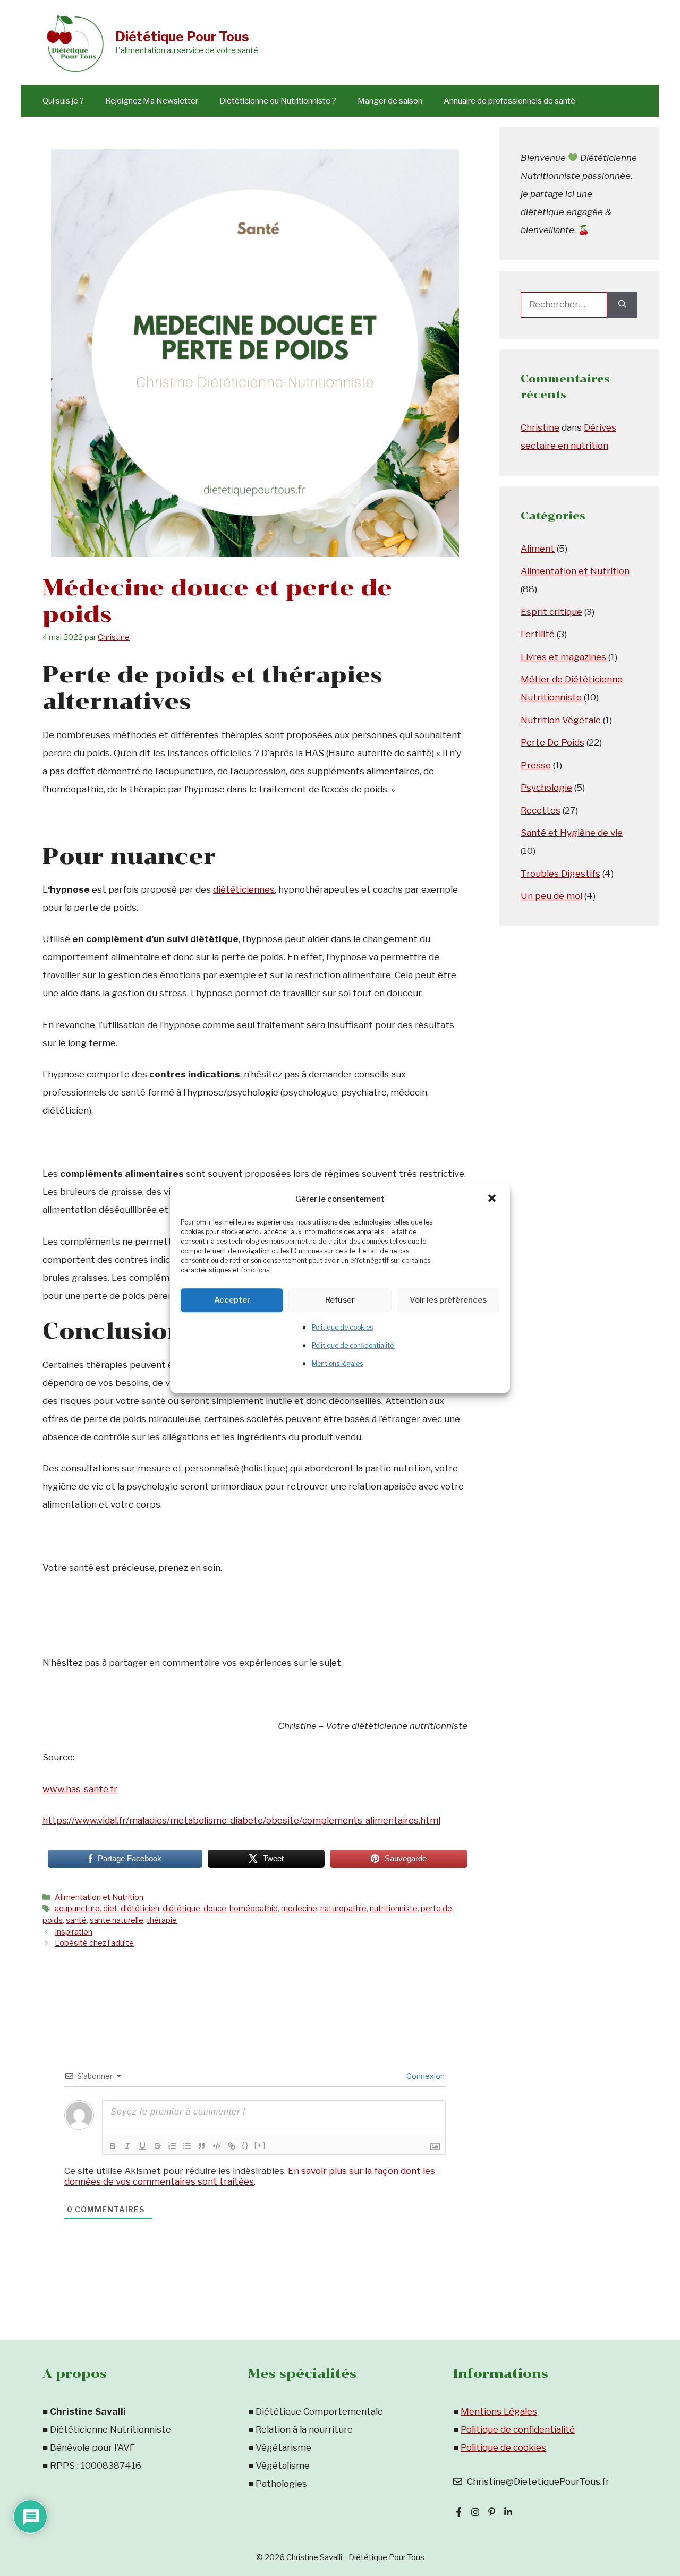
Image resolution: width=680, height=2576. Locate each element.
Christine (540, 427)
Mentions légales (337, 1363)
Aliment (538, 549)
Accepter (232, 1300)
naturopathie (343, 1909)
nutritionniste (394, 1909)
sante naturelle (117, 1920)
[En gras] (113, 2146)
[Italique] (127, 2146)
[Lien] (232, 2146)
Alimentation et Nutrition (99, 1897)
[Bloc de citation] (202, 2146)
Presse (536, 765)
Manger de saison (390, 101)
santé (76, 1920)
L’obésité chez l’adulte (94, 1943)
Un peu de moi (551, 896)
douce (215, 1909)
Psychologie (546, 788)
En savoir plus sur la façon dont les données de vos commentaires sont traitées (250, 2176)
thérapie (162, 1920)
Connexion (425, 2076)
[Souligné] (142, 2146)
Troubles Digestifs (560, 874)
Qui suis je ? (63, 101)
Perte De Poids (552, 742)
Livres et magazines (563, 657)
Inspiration (74, 1932)
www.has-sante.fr (80, 1789)
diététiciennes (244, 889)
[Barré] (157, 2146)
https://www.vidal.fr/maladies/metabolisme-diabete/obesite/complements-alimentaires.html (241, 1820)
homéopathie (254, 1909)
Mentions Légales (499, 2411)
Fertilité (538, 634)
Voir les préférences (448, 1300)
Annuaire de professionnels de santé (509, 101)
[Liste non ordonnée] (187, 2146)
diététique (181, 1909)
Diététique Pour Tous (182, 37)
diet (110, 1909)
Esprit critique (551, 612)
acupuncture (77, 1909)
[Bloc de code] (217, 2146)
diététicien (140, 1909)
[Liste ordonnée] (172, 2146)
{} (245, 2145)
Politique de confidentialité (354, 1345)
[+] (260, 2145)
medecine (299, 1909)
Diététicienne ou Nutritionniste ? (278, 101)
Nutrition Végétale (561, 720)
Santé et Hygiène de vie (572, 833)
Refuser (340, 1300)
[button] (493, 1199)
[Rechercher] (622, 305)
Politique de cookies (342, 1327)
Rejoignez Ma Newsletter (152, 101)
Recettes (541, 810)
